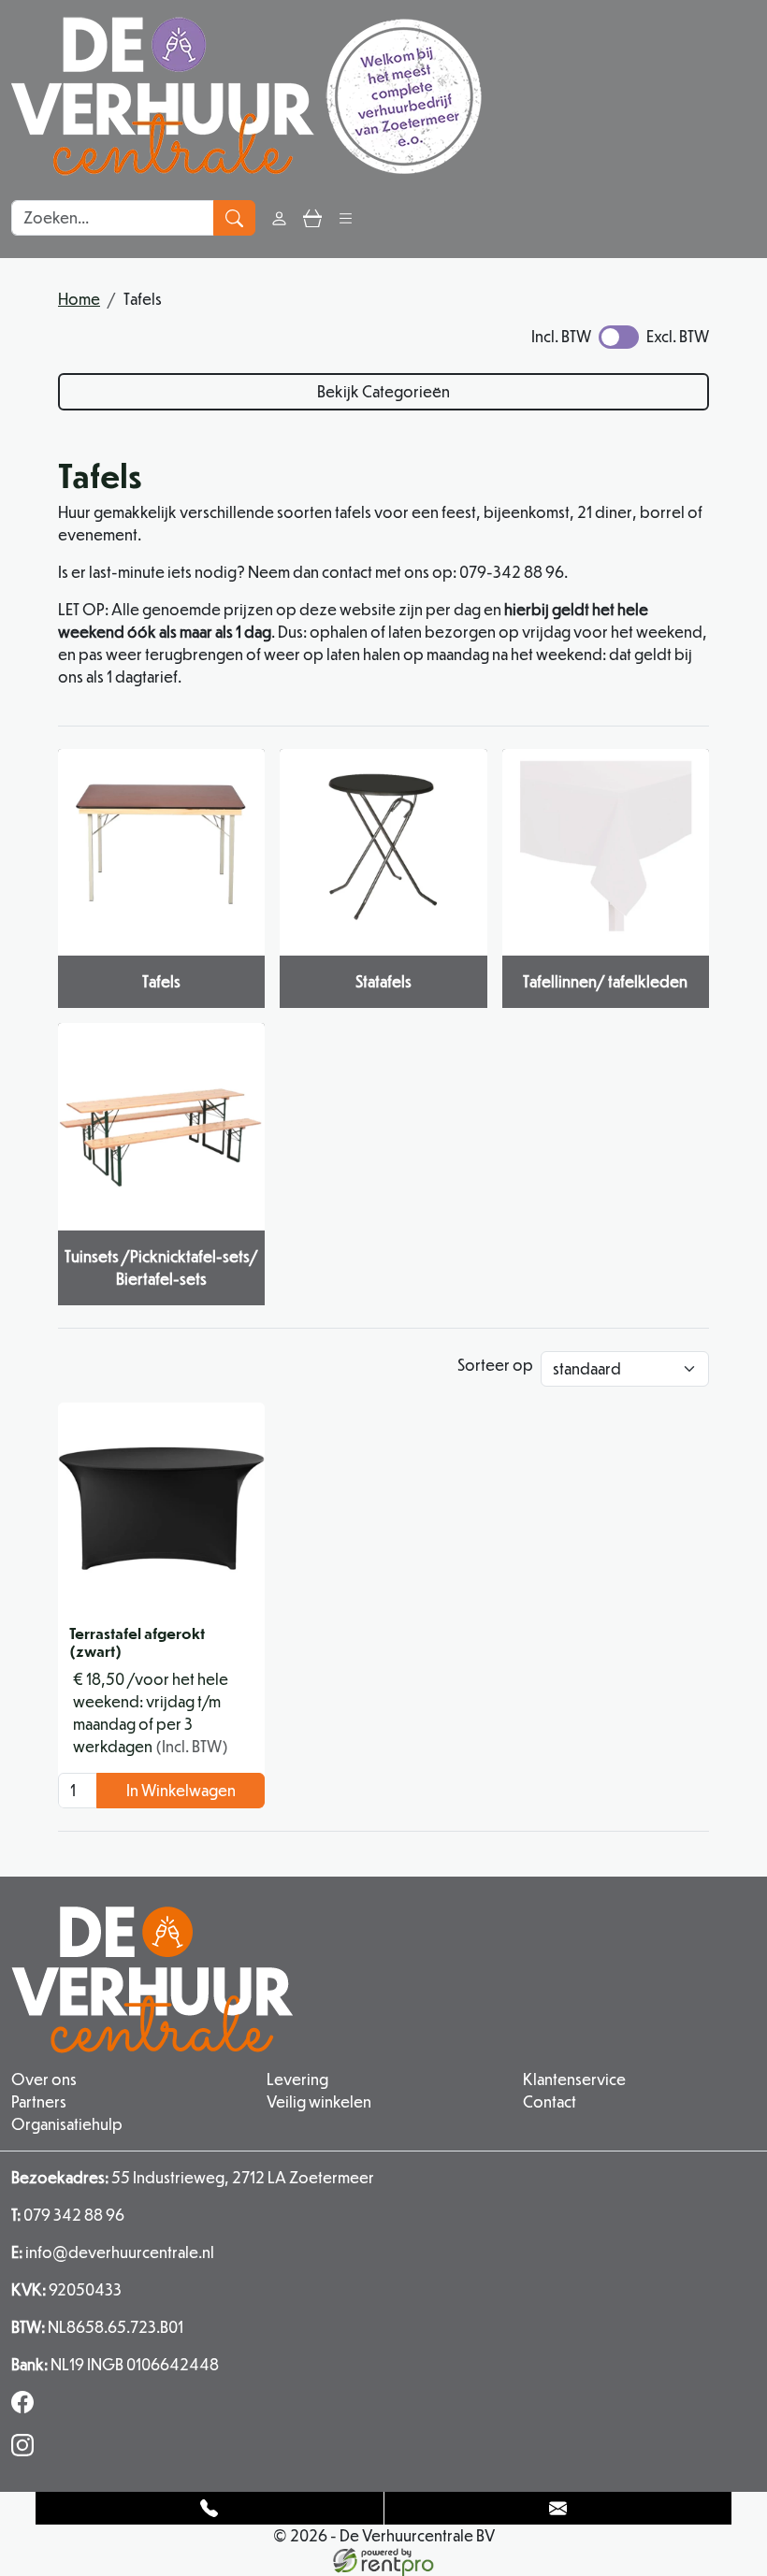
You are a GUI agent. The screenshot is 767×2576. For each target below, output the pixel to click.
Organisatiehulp (67, 2124)
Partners (39, 2101)
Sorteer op (495, 1365)
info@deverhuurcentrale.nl (113, 2252)
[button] (346, 217)
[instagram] (26, 2450)
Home (79, 299)
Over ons (44, 2079)
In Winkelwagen (181, 1790)
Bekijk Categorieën (383, 391)
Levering (297, 2079)
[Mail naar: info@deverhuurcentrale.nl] (558, 2508)
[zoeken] (234, 218)
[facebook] (26, 2407)
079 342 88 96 (68, 2215)
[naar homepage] (246, 96)
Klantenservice (574, 2079)
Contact (550, 2101)
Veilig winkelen (319, 2101)
